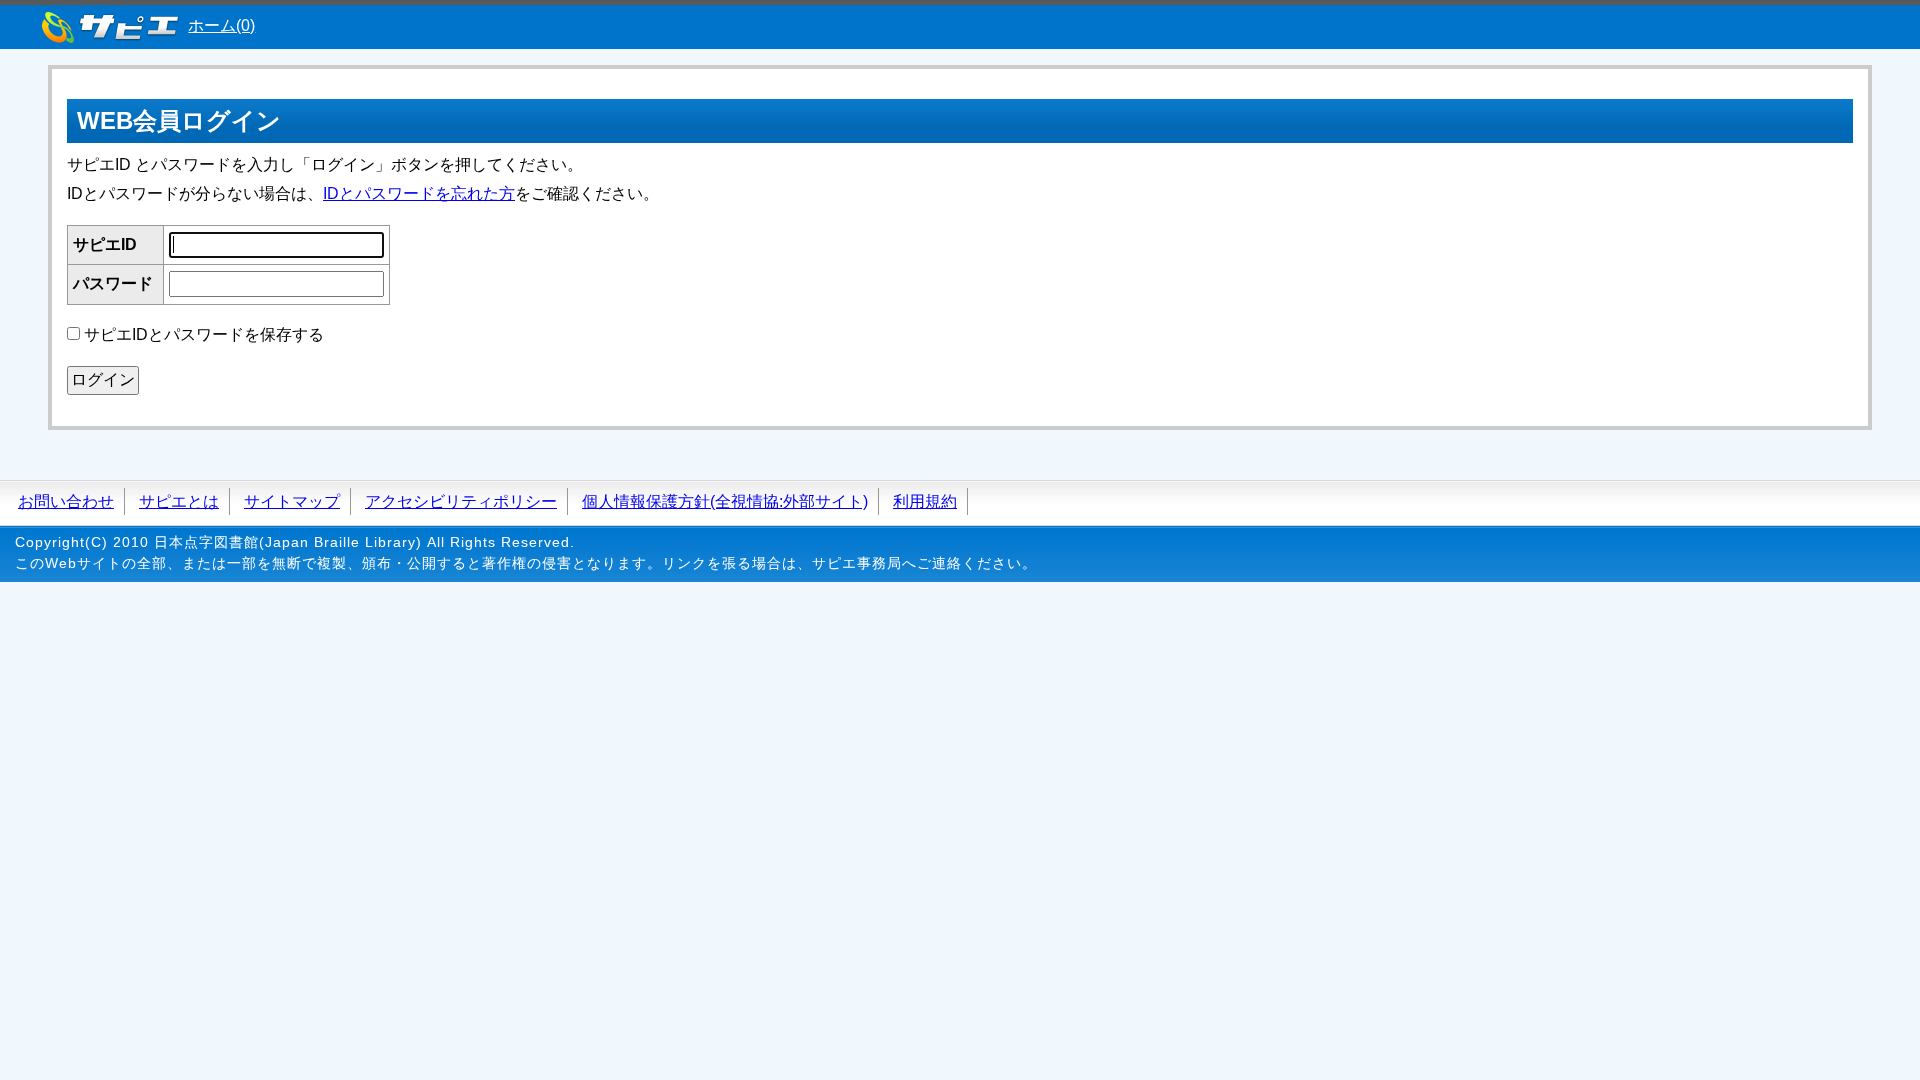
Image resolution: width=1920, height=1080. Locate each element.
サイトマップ (292, 501)
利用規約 (925, 501)
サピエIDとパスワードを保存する (204, 334)
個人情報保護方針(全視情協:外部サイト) (725, 501)
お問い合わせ (66, 501)
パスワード (113, 283)
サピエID (105, 244)
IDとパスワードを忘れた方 (419, 193)
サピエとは (179, 501)
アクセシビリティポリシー (461, 501)
